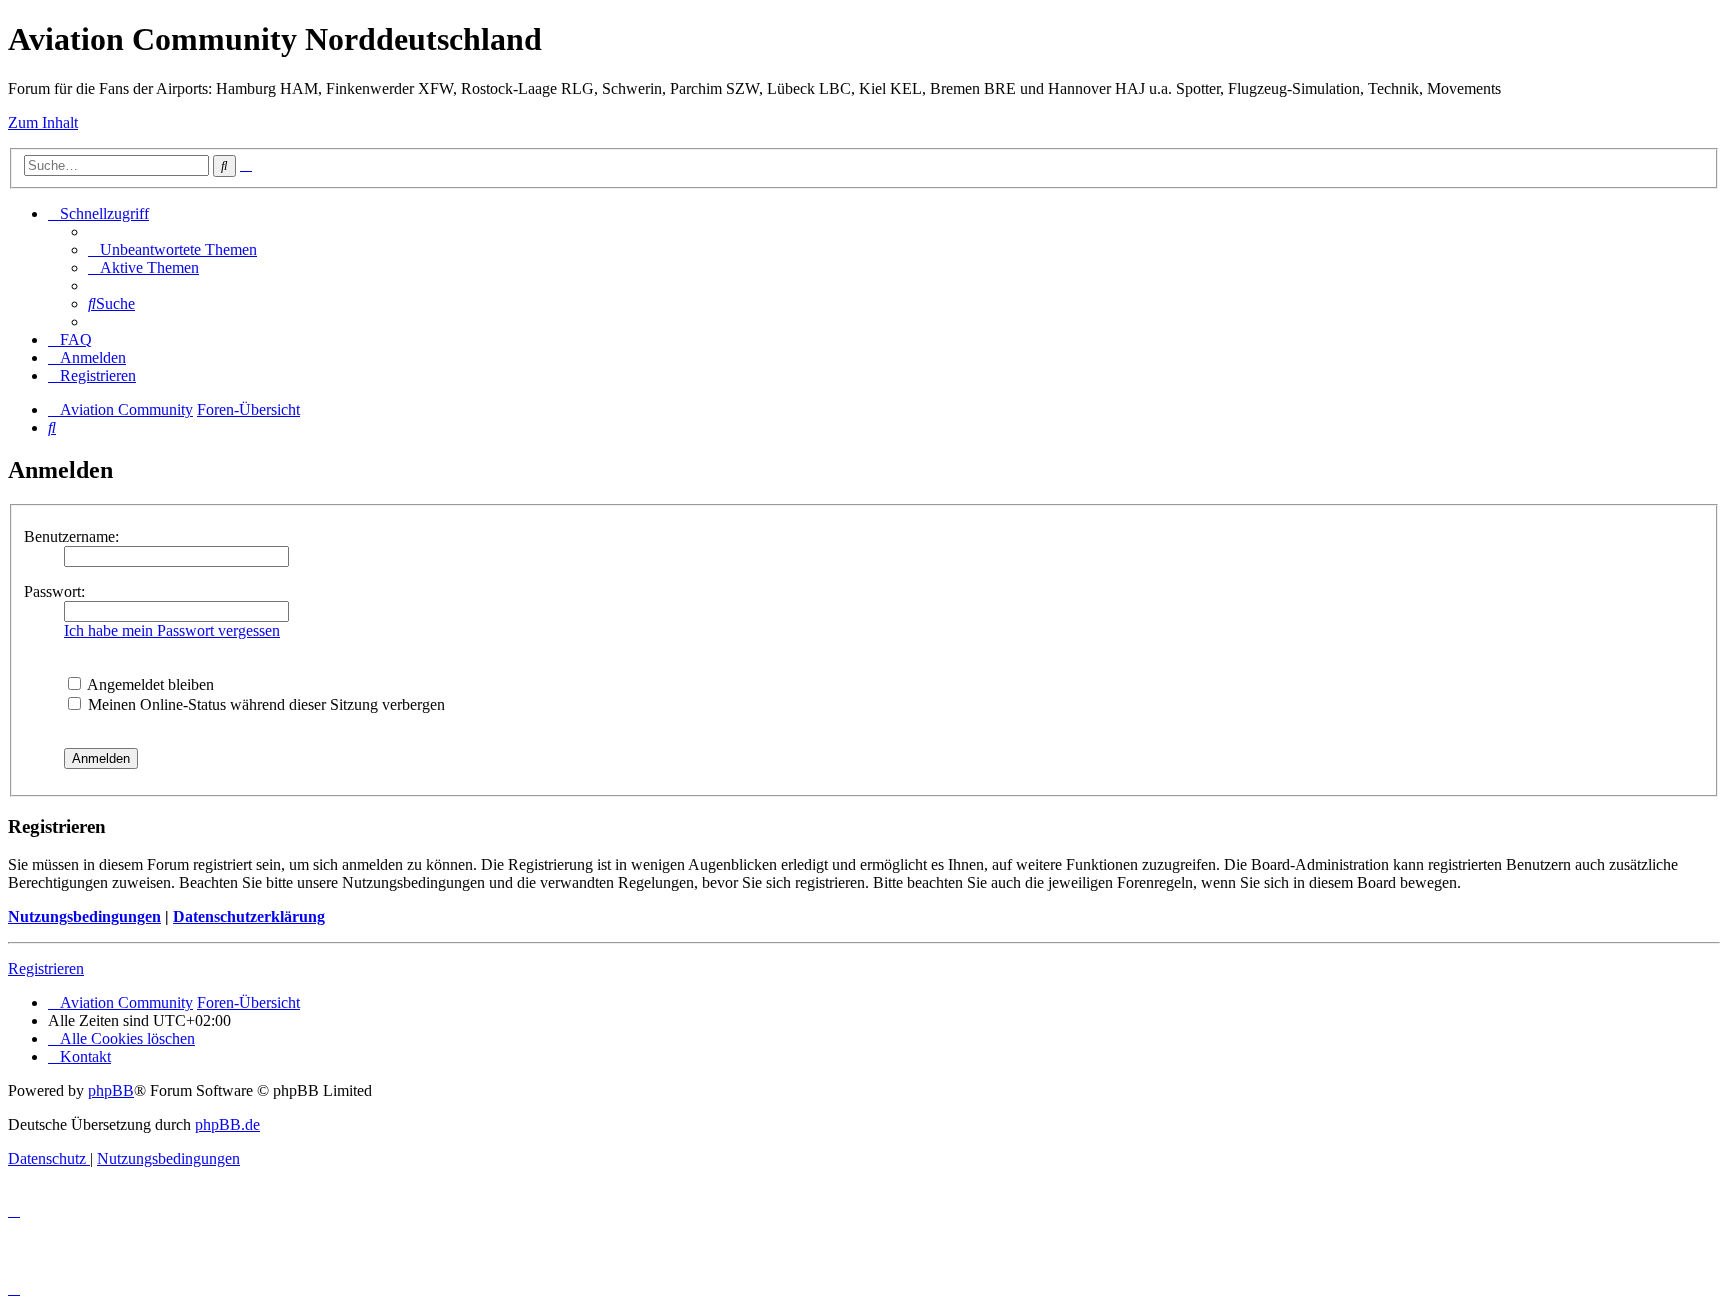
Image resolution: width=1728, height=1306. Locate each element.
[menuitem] (172, 249)
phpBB (111, 1090)
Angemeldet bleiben (149, 684)
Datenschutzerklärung (249, 916)
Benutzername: (71, 536)
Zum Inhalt (43, 122)
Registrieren (46, 968)
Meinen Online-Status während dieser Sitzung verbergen (264, 704)
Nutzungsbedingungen (84, 916)
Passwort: (54, 591)
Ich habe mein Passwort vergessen (172, 630)
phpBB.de (227, 1124)
